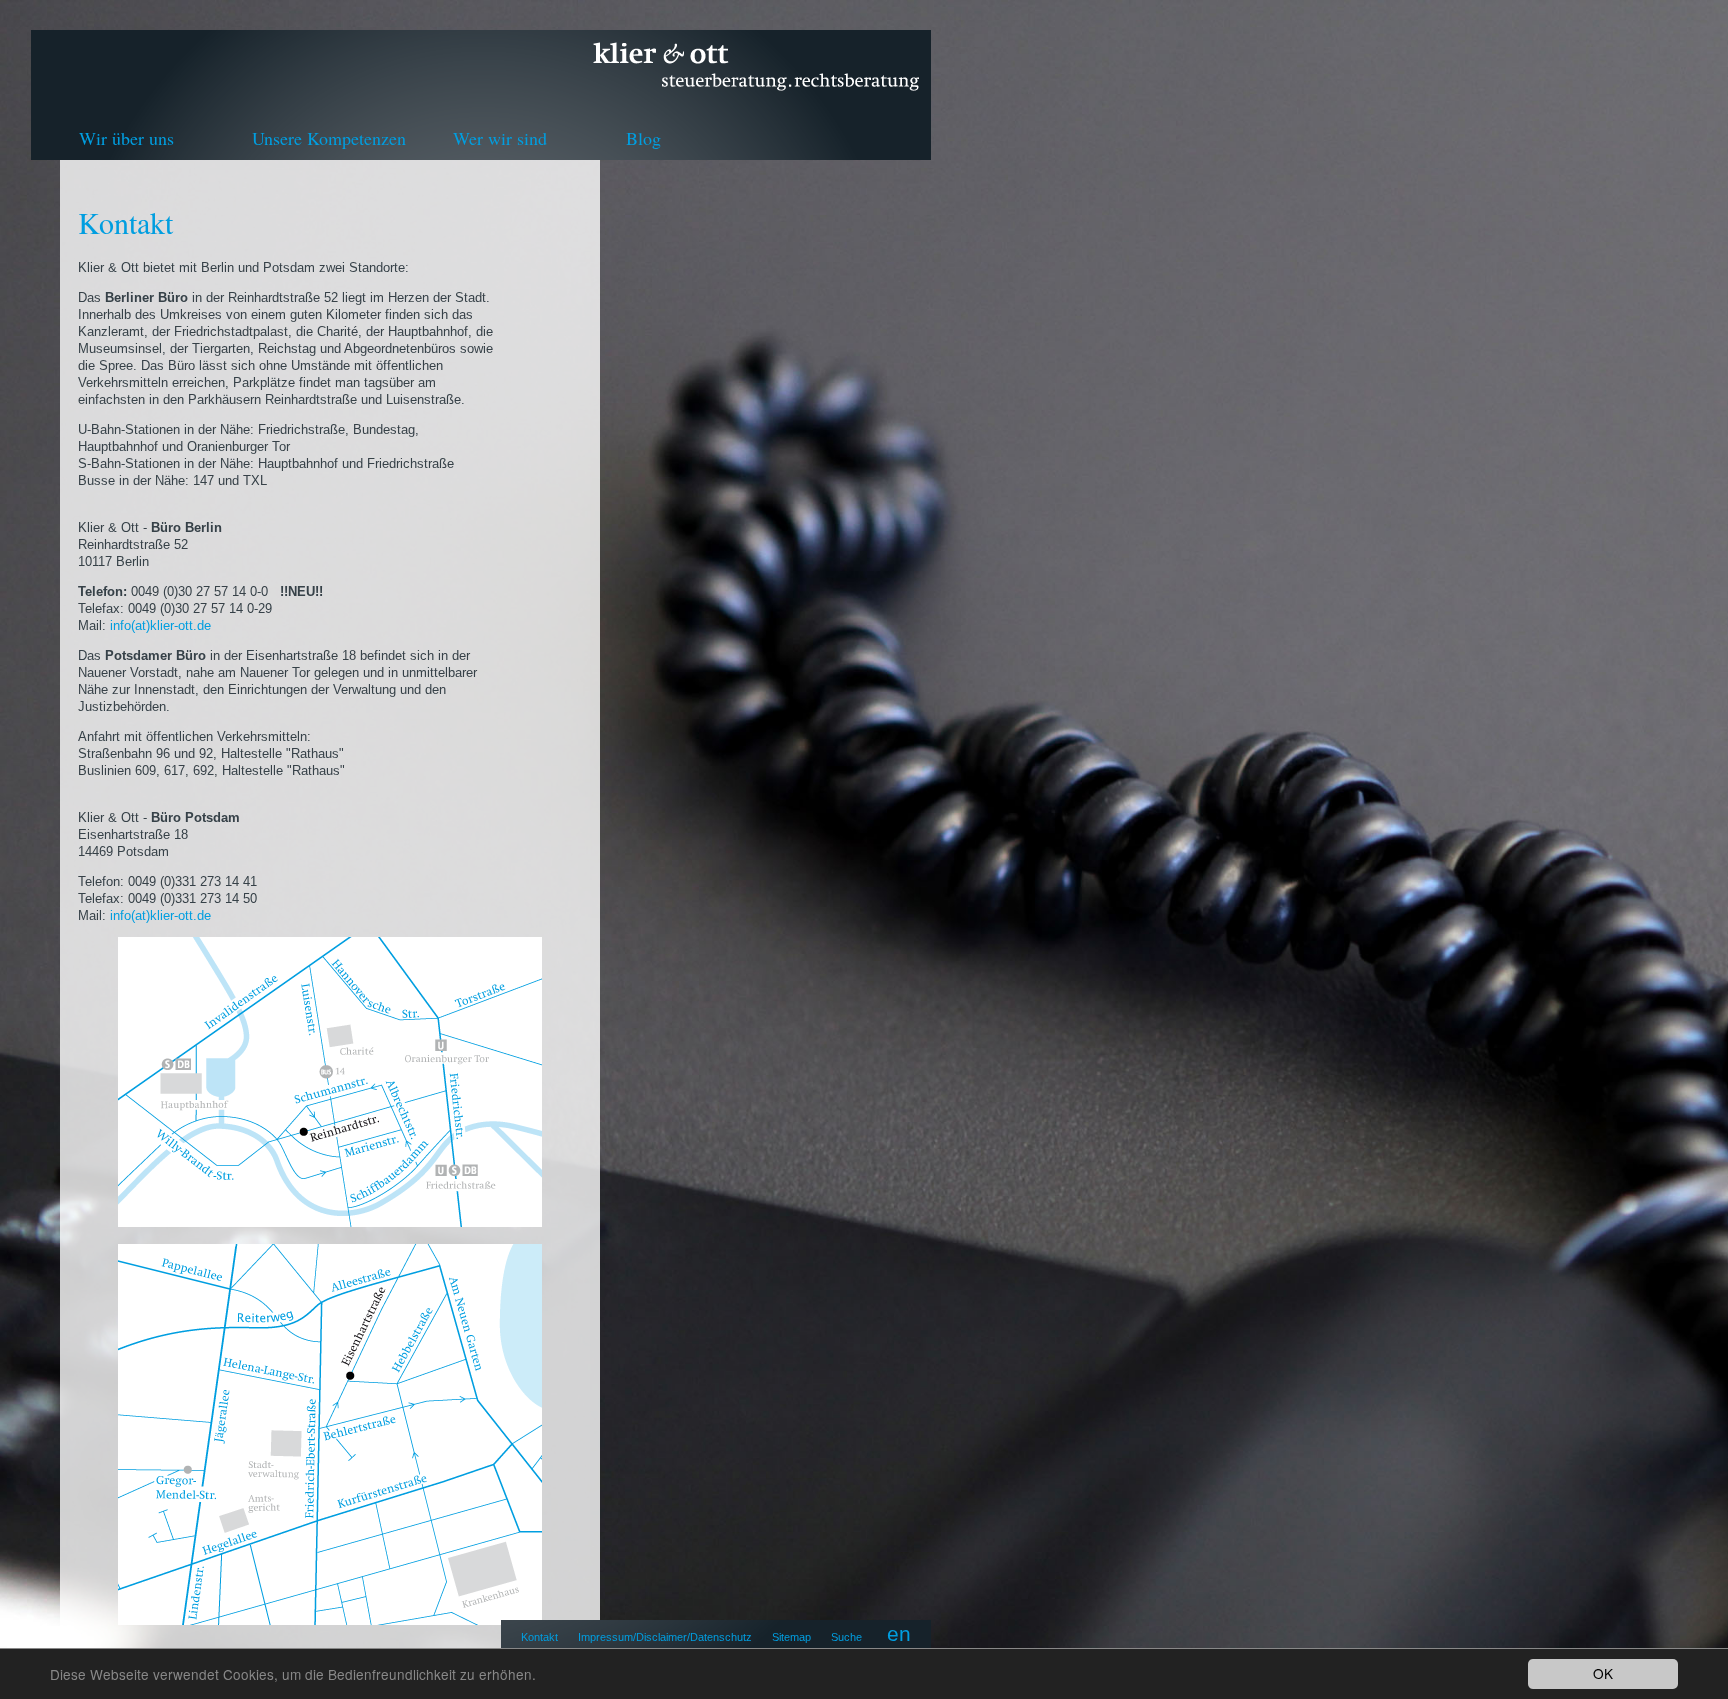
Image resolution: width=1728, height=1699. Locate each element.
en (899, 1633)
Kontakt (539, 1637)
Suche (846, 1637)
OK (1603, 1673)
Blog (643, 138)
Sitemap (791, 1637)
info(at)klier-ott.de (162, 625)
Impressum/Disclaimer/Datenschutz (665, 1637)
